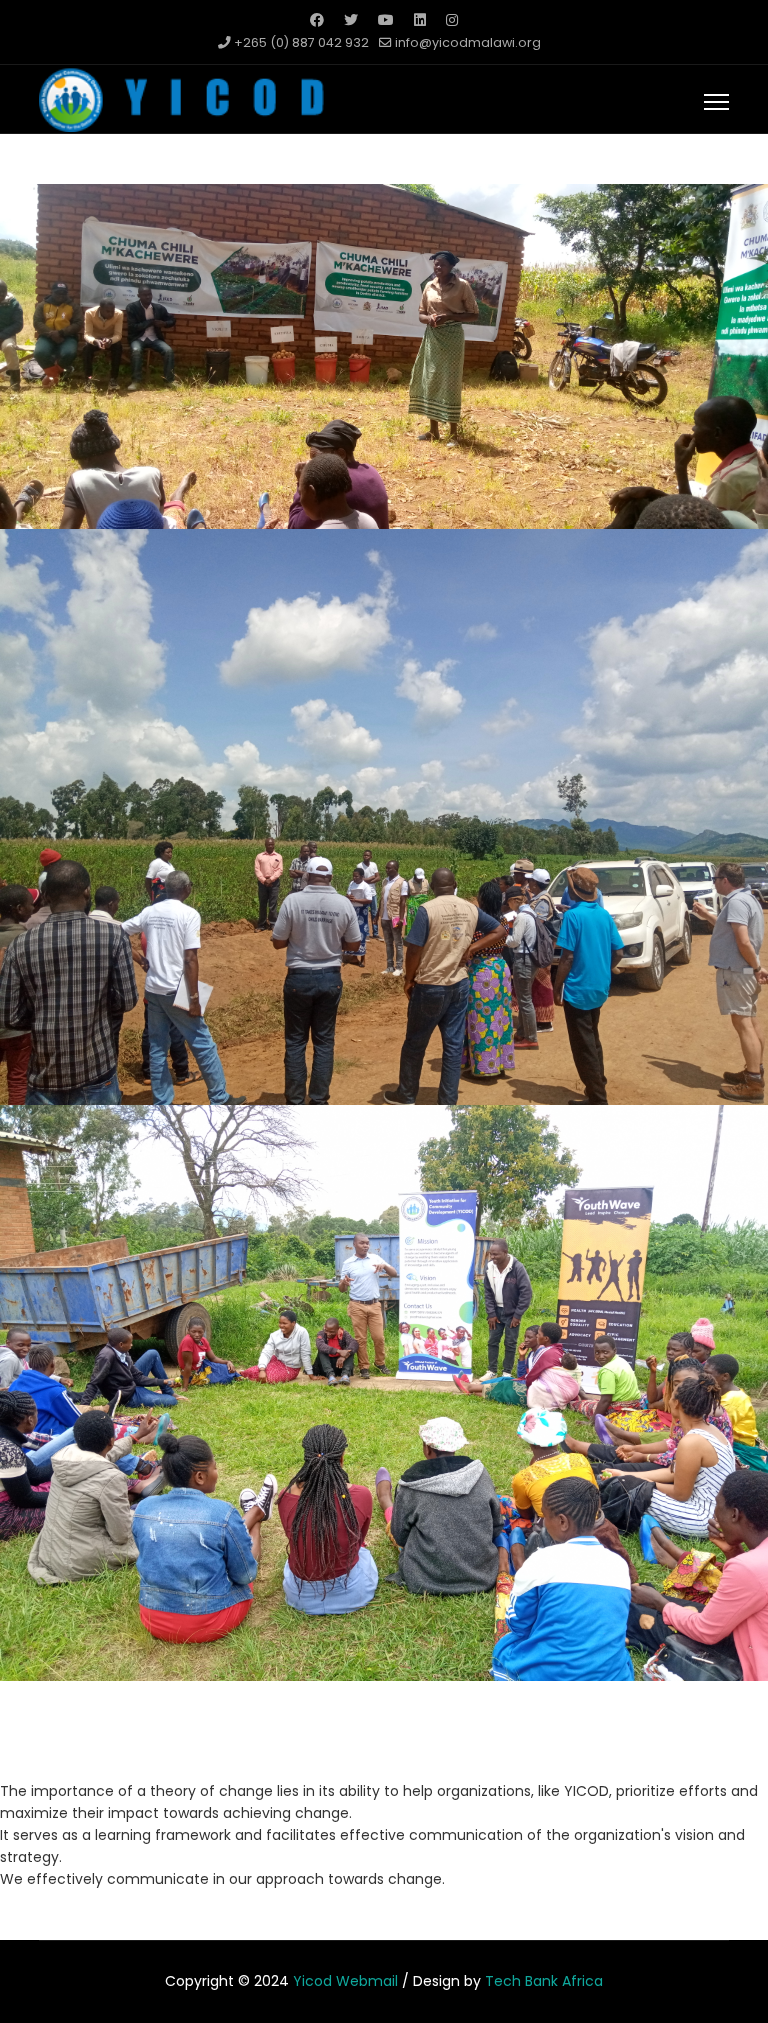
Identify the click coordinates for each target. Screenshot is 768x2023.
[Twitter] (351, 20)
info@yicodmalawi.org (468, 42)
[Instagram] (452, 20)
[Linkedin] (420, 20)
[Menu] (716, 102)
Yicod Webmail (345, 1981)
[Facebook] (317, 20)
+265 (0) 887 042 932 (301, 42)
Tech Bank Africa (544, 1981)
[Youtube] (386, 20)
